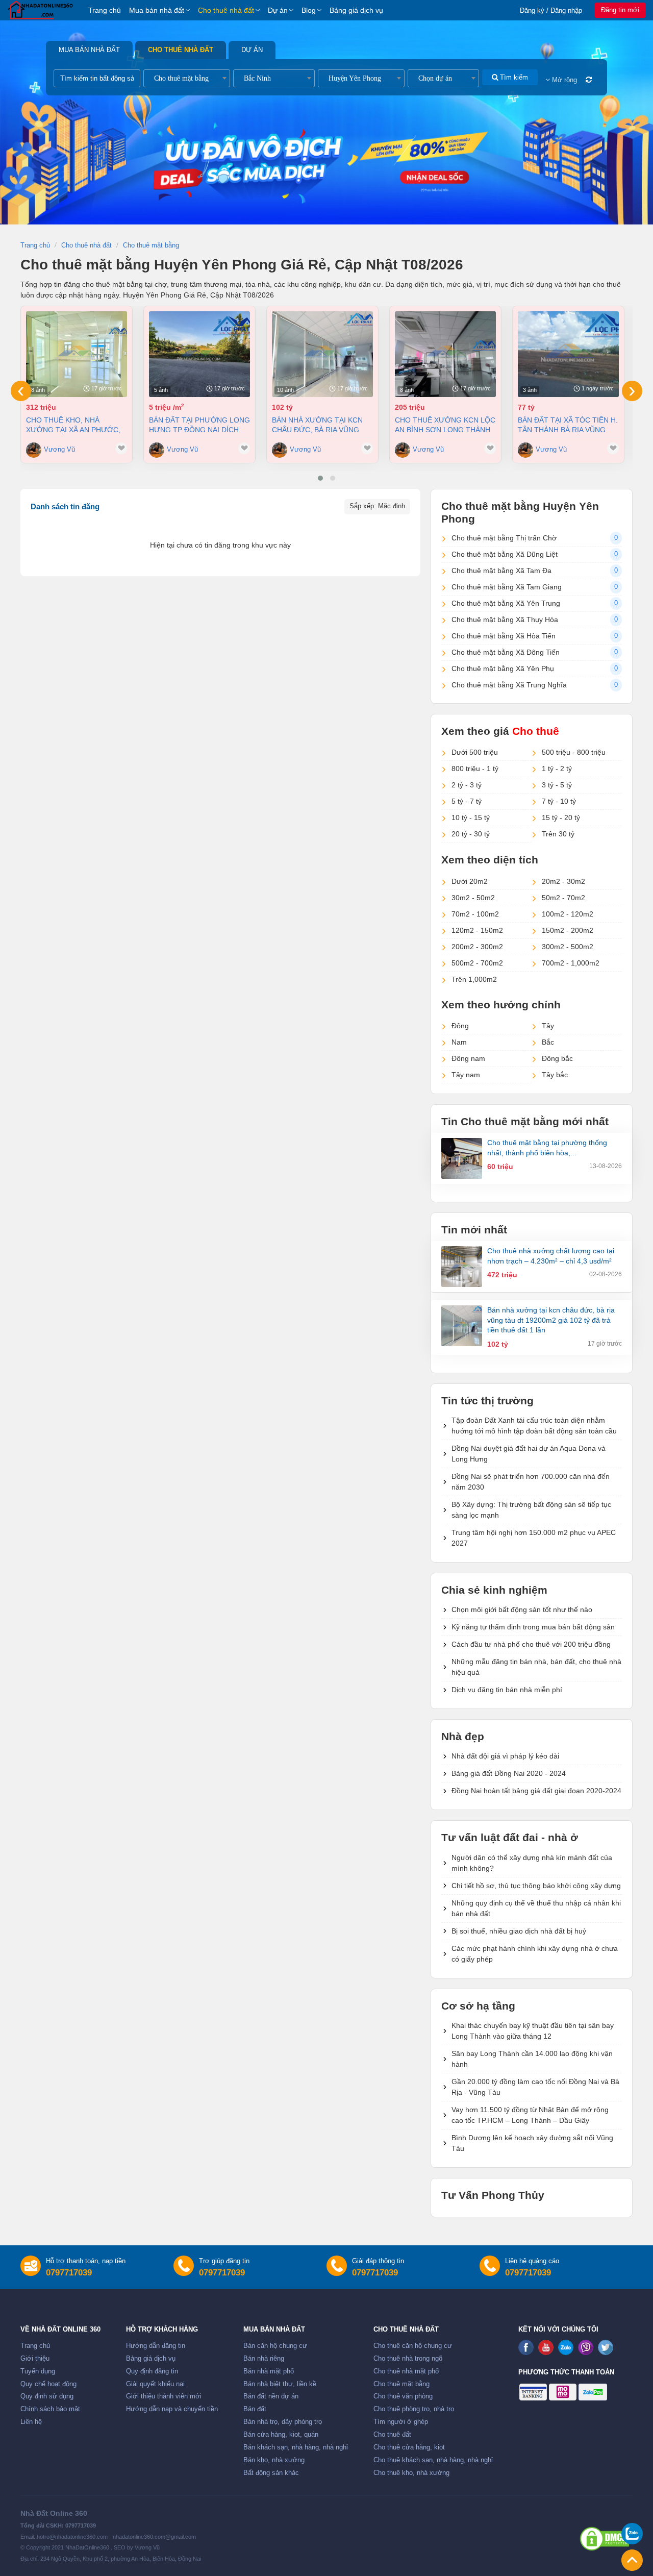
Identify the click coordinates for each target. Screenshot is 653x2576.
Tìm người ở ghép (401, 2422)
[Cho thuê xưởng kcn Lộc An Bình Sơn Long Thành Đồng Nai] (445, 354)
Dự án (278, 10)
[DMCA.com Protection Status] (605, 2539)
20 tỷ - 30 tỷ (471, 834)
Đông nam (468, 1058)
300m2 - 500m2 (568, 947)
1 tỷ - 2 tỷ (557, 769)
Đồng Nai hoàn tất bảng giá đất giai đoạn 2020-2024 (536, 1791)
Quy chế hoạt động (48, 2384)
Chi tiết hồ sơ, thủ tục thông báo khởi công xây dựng (536, 1886)
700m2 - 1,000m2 (571, 963)
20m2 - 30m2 (563, 881)
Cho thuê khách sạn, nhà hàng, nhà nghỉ (433, 2460)
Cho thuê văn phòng (403, 2396)
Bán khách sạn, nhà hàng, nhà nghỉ (296, 2447)
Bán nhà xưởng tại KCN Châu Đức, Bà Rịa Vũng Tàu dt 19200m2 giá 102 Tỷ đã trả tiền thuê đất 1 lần (321, 425)
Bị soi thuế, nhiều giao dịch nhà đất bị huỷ (519, 1931)
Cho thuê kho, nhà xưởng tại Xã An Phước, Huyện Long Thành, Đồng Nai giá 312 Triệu (76, 425)
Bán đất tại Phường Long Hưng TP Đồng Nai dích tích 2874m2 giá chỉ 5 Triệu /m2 (199, 425)
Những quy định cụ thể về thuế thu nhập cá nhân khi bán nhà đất (536, 1908)
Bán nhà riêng (264, 2359)
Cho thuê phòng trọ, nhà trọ (414, 2409)
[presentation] (21, 391)
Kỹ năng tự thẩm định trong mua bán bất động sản (533, 1627)
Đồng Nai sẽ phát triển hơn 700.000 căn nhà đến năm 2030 (531, 1482)
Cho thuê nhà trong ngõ (408, 2359)
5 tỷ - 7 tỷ (467, 801)
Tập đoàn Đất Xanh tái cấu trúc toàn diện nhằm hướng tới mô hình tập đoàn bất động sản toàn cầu (534, 1426)
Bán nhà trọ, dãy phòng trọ (283, 2422)
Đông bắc (557, 1058)
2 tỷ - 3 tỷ (467, 785)
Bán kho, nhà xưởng (274, 2460)
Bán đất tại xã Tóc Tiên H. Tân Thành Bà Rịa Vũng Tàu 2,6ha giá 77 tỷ (568, 425)
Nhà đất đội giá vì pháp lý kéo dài (505, 1756)
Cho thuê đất (392, 2435)
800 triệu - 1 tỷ (475, 769)
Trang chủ (105, 10)
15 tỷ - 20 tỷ (561, 818)
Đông (460, 1026)
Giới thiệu (35, 2359)
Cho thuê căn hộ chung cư (413, 2346)
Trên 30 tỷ (558, 834)
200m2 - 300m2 (477, 947)
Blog (309, 10)
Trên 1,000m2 (474, 979)
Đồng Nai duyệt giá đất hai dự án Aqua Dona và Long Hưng (529, 1454)
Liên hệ (31, 2422)
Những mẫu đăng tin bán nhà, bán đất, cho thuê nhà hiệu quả (536, 1667)
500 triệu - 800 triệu (574, 752)
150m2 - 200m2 (568, 930)
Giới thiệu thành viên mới (164, 2396)
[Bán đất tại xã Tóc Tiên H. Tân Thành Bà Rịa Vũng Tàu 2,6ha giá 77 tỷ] (568, 354)
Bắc (548, 1042)
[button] (320, 478)
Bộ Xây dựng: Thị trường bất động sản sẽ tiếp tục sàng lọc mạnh (531, 1510)
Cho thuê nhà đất (226, 10)
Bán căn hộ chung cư (275, 2346)
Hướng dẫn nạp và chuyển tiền (172, 2409)
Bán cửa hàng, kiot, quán (281, 2435)
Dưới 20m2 (470, 881)
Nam (459, 1042)
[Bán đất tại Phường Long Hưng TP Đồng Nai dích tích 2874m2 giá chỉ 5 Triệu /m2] (199, 354)
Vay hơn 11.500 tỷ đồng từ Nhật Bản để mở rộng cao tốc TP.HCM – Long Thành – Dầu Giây (530, 2115)
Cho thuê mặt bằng (401, 2384)
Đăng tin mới (620, 10)
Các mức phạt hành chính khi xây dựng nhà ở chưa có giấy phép (535, 1954)
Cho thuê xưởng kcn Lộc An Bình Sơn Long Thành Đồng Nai (445, 425)
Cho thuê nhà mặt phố (406, 2371)
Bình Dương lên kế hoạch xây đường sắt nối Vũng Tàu (532, 2143)
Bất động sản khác (271, 2473)
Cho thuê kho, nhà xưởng (411, 2473)
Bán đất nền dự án (271, 2396)
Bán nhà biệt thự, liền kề (280, 2384)
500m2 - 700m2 (477, 963)
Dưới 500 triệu (475, 752)
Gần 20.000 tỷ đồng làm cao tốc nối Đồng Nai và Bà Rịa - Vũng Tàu (535, 2087)
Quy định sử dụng (47, 2396)
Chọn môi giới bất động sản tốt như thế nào (522, 1609)
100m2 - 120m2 (568, 914)
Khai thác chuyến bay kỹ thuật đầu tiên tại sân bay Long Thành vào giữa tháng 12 (533, 2031)
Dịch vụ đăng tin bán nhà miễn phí (507, 1690)
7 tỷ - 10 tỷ (559, 801)
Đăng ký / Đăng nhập (551, 10)
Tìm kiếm (513, 77)
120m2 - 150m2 (477, 930)
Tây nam (466, 1075)
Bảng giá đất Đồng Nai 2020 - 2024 (509, 1773)
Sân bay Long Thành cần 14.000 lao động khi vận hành (532, 2059)
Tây (548, 1026)
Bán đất (255, 2409)
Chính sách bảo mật (50, 2409)
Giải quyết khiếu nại (155, 2384)
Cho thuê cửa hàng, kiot (409, 2447)
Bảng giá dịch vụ (356, 10)
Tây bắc (555, 1075)
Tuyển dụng (38, 2371)
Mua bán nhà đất (157, 10)
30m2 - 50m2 (473, 898)
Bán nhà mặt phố (269, 2371)
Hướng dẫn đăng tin (156, 2346)
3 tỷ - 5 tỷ (557, 785)
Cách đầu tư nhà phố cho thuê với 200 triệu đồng (531, 1644)
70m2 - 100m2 (475, 914)
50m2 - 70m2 (563, 898)
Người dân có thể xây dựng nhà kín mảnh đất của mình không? (532, 1863)
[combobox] (187, 78)
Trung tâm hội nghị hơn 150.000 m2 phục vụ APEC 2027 (534, 1538)
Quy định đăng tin (152, 2371)
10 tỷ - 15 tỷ (471, 818)
